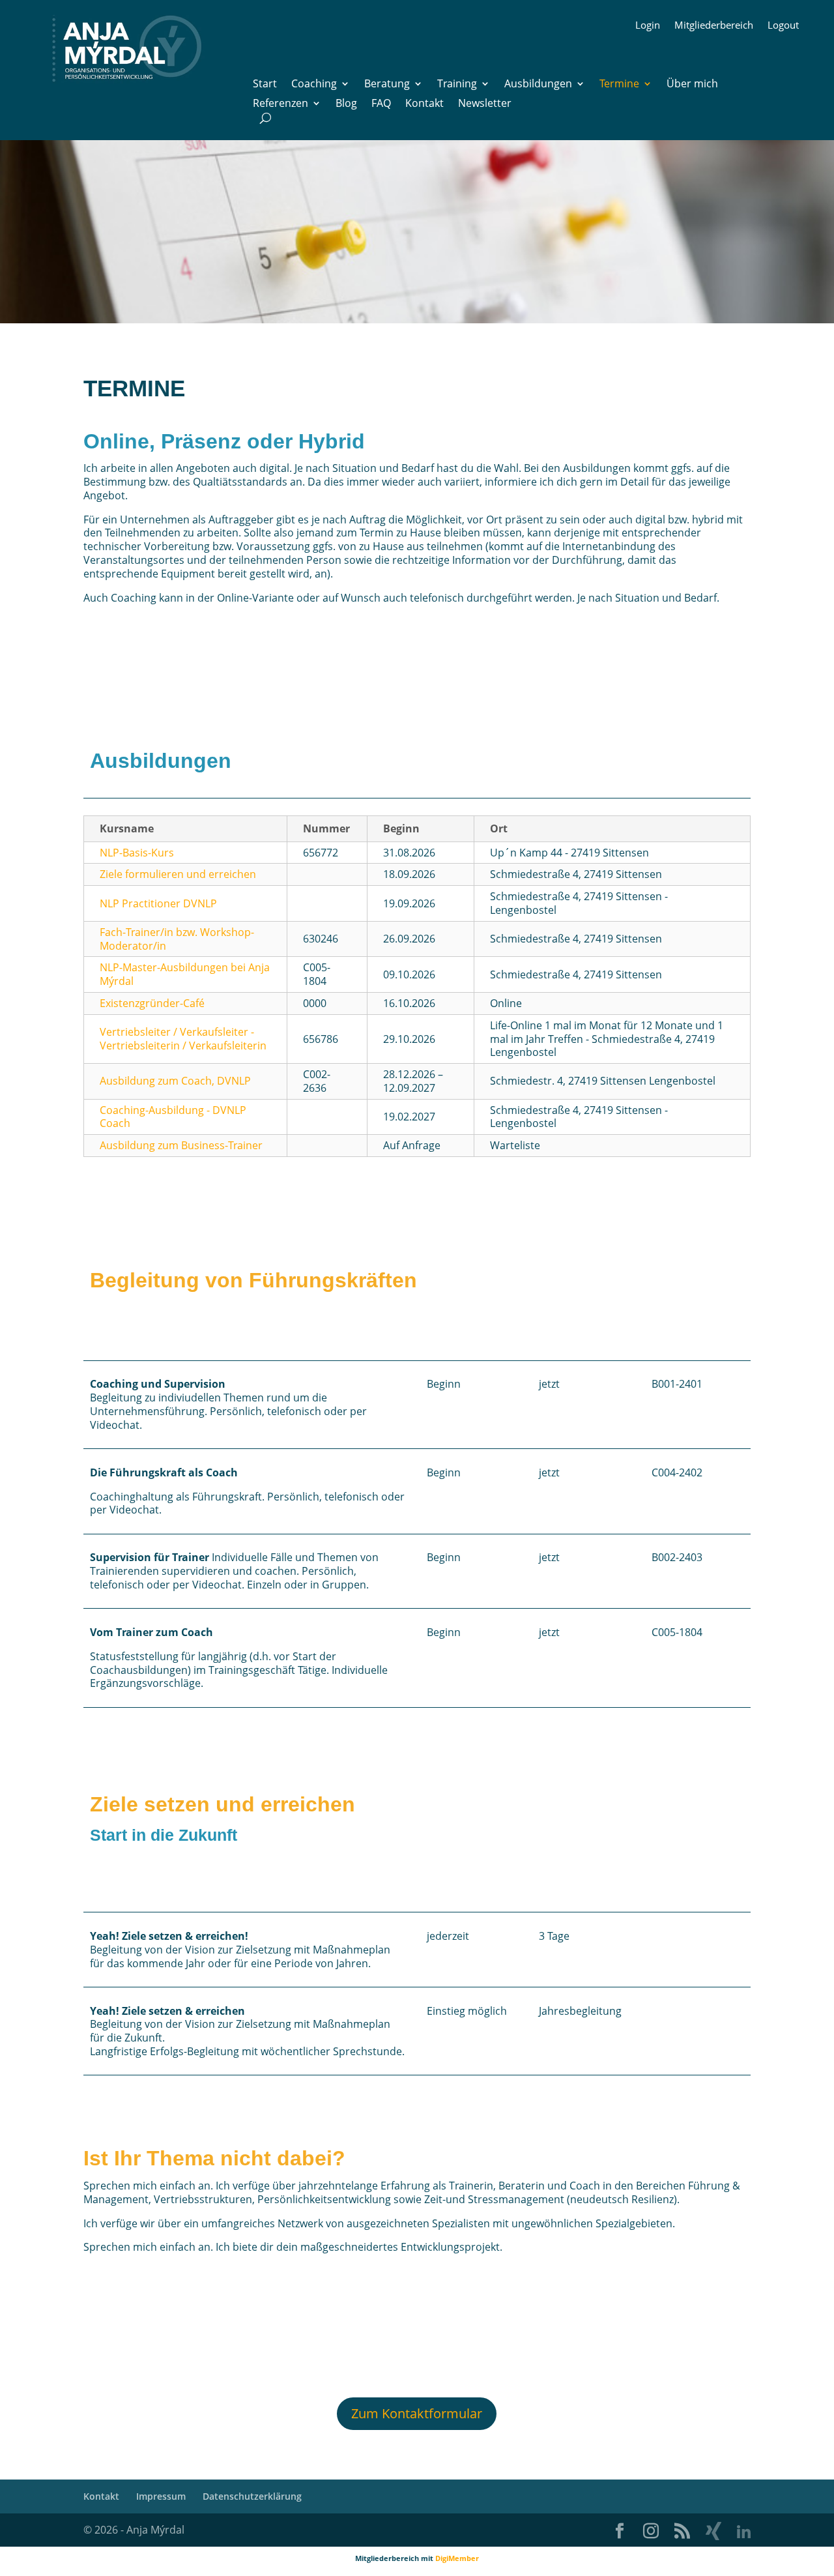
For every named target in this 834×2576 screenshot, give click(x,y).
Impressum (161, 2496)
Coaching (314, 85)
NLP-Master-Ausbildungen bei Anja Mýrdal (185, 974)
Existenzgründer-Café (152, 1003)
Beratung (387, 85)
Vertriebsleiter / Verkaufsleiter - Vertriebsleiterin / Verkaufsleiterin (183, 1039)
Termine (619, 85)
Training (457, 85)
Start (265, 85)
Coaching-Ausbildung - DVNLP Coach (173, 1117)
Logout (783, 26)
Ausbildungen (538, 85)
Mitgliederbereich (714, 26)
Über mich (692, 85)
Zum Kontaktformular (417, 2413)
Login (648, 26)
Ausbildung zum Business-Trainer (181, 1145)
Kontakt (424, 104)
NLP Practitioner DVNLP (158, 903)
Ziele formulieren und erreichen (178, 874)
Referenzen (280, 104)
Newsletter (485, 104)
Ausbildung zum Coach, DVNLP (175, 1081)
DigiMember (457, 2558)
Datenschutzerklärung (252, 2496)
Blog (346, 104)
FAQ (381, 104)
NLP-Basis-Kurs (137, 853)
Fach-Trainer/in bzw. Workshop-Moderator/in (177, 939)
